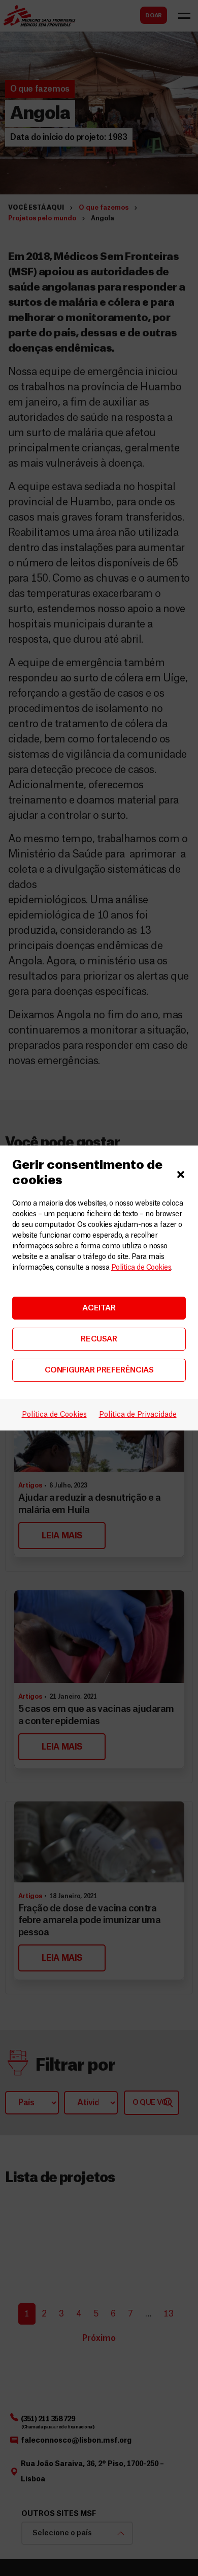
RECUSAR (99, 1339)
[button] (181, 1173)
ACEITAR (99, 1308)
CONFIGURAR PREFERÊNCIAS (99, 1370)
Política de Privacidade (138, 1415)
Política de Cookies (141, 1268)
